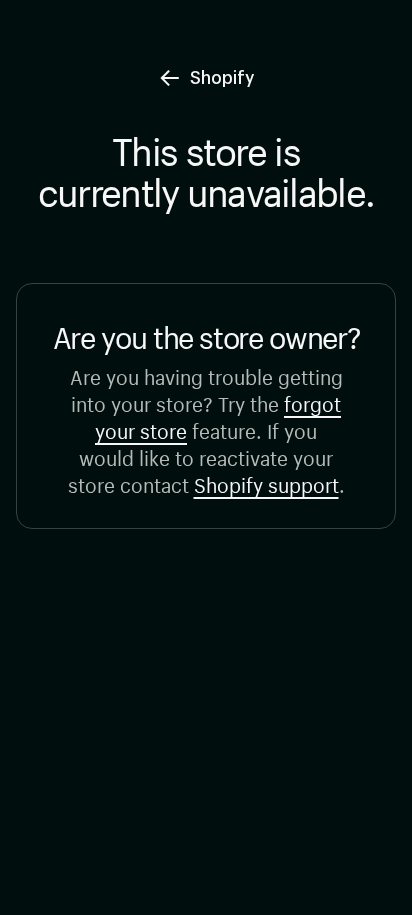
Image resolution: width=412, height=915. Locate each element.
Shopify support (266, 482)
